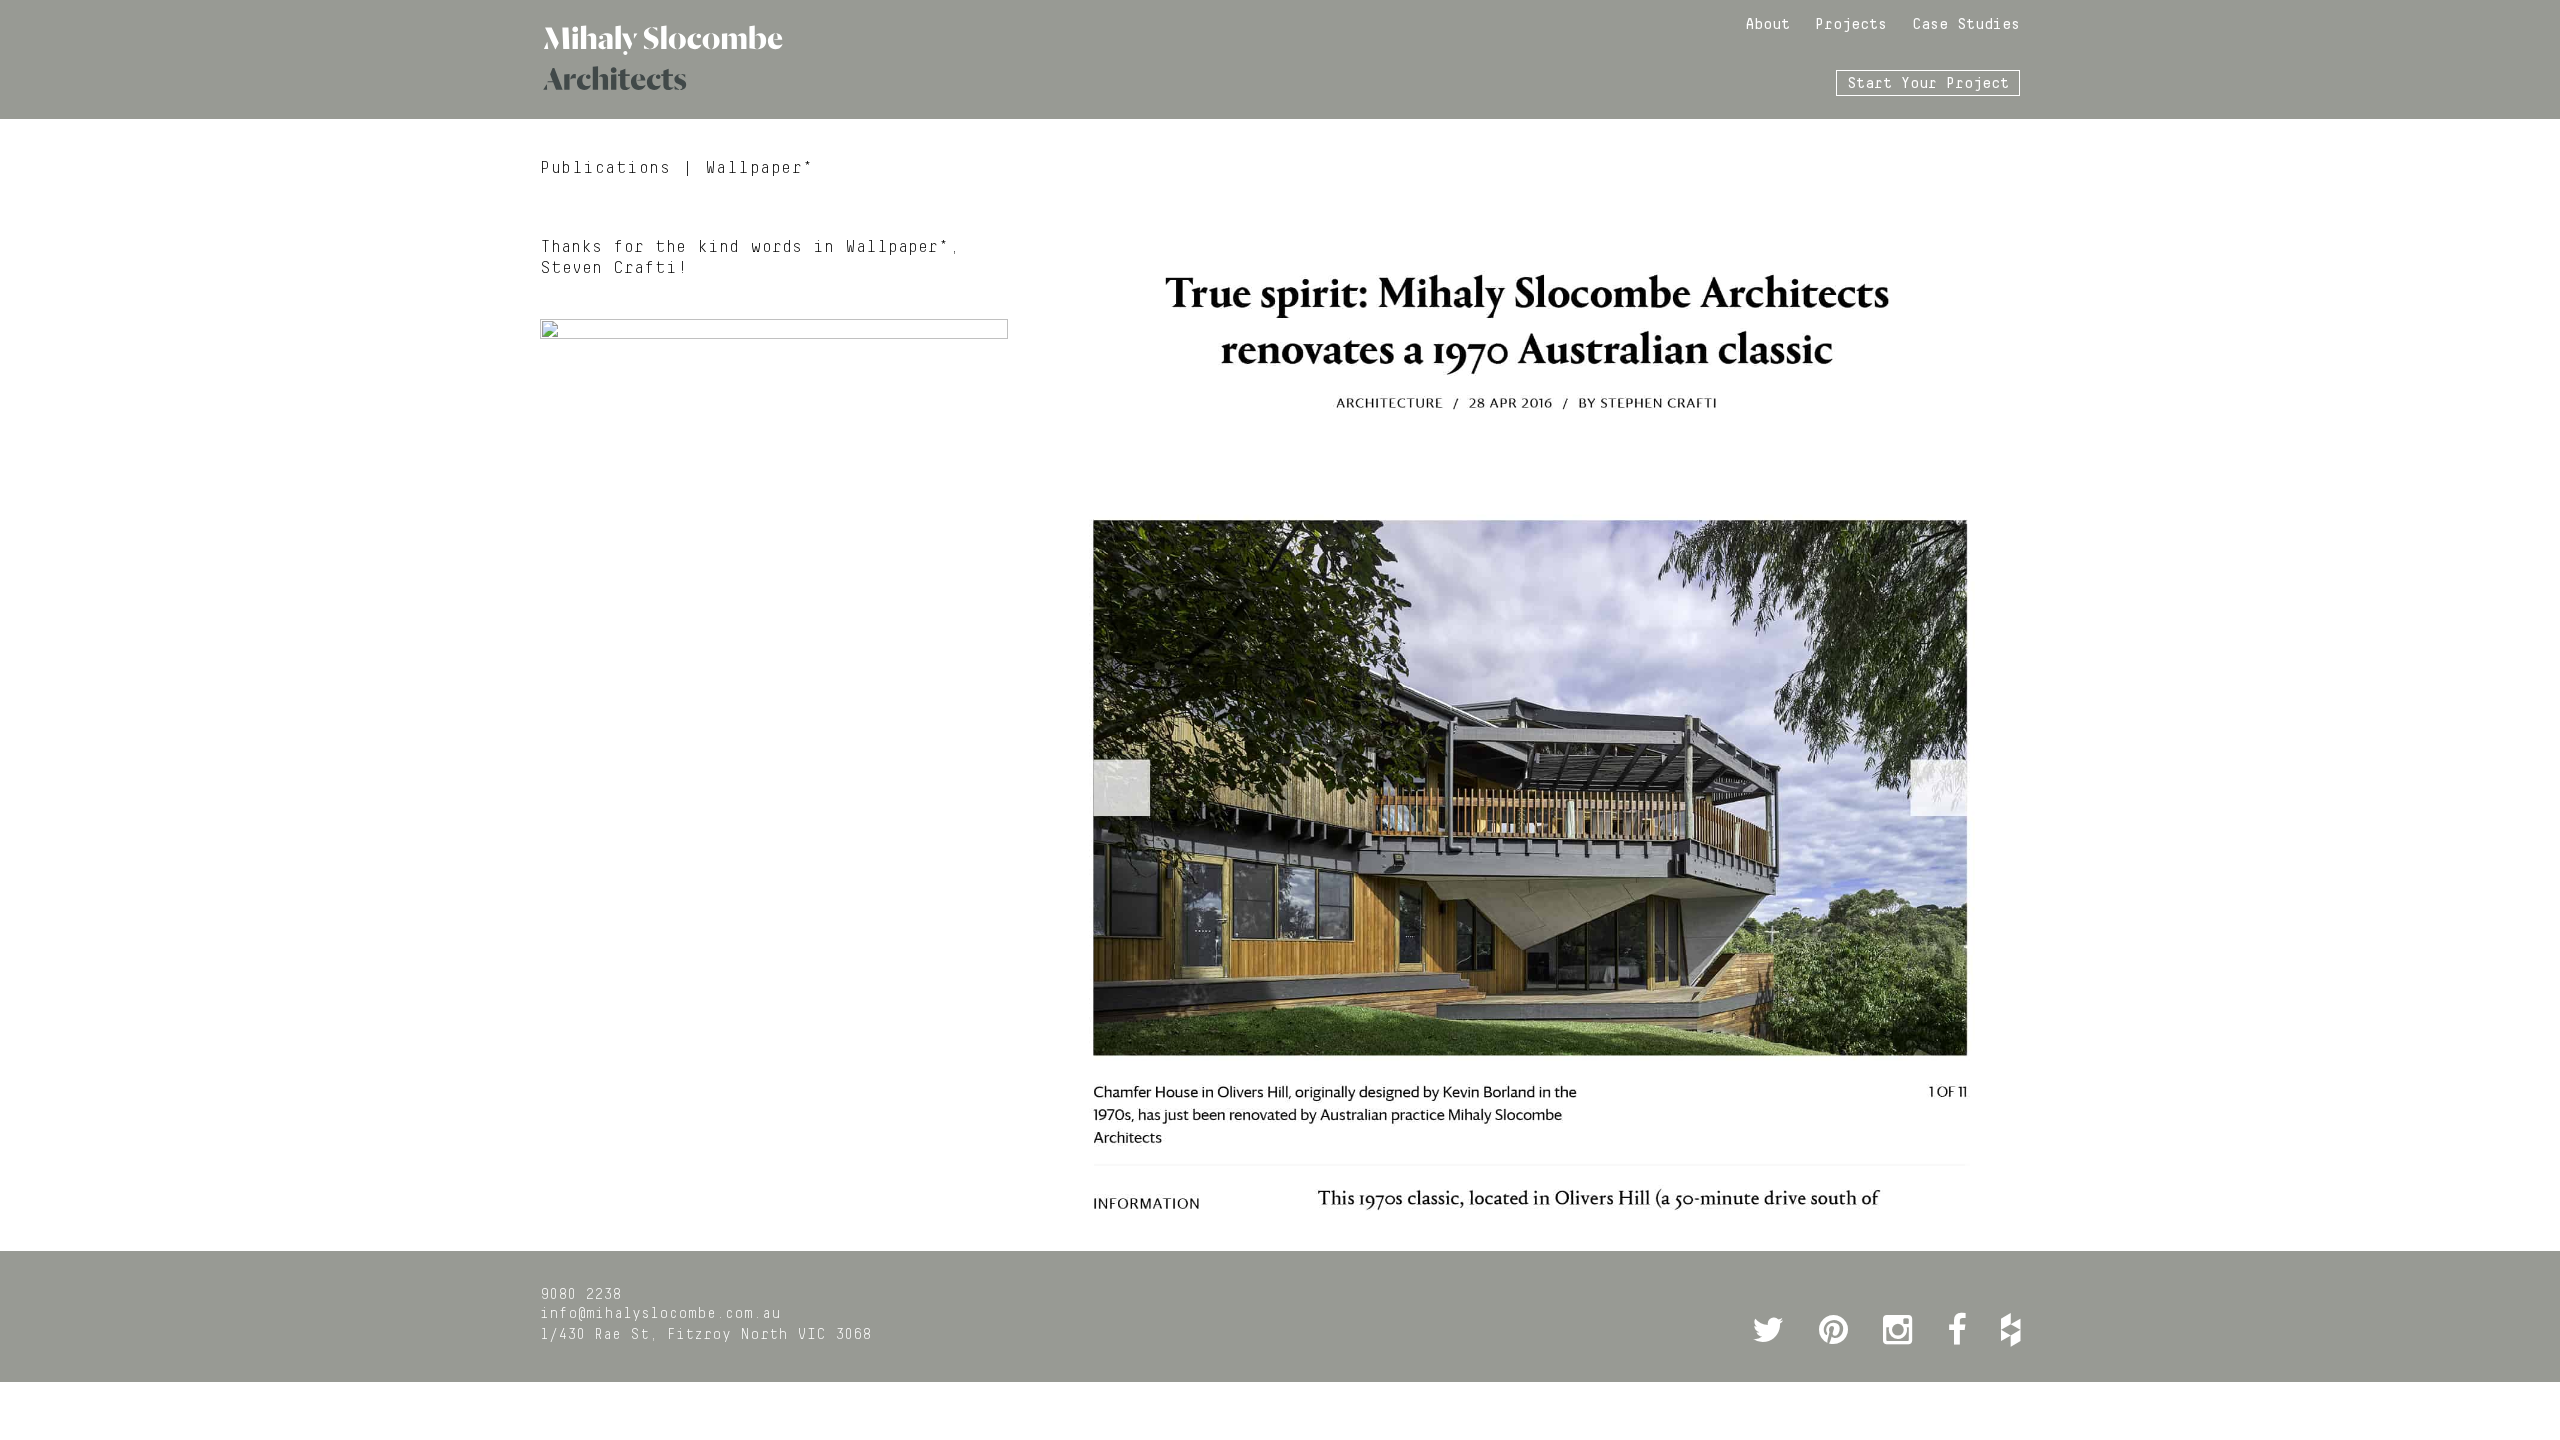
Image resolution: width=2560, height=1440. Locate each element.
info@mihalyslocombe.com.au (660, 1314)
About (1767, 25)
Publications (605, 168)
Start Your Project (1928, 84)
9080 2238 (580, 1295)
